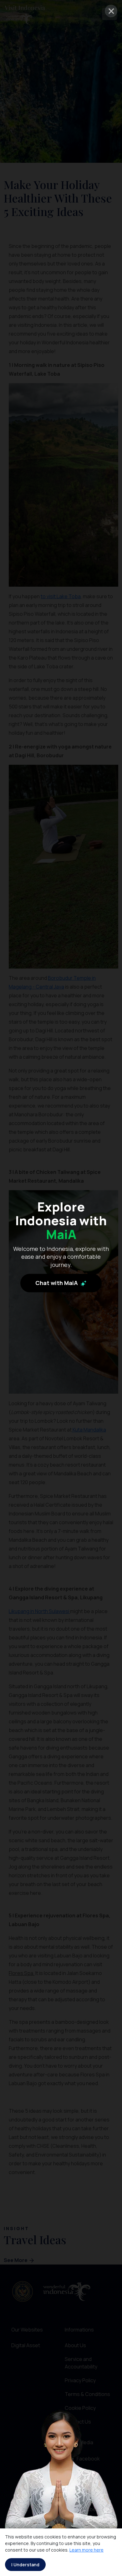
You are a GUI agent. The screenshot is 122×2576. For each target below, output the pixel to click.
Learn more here (86, 2550)
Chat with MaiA (57, 1283)
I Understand (25, 2565)
